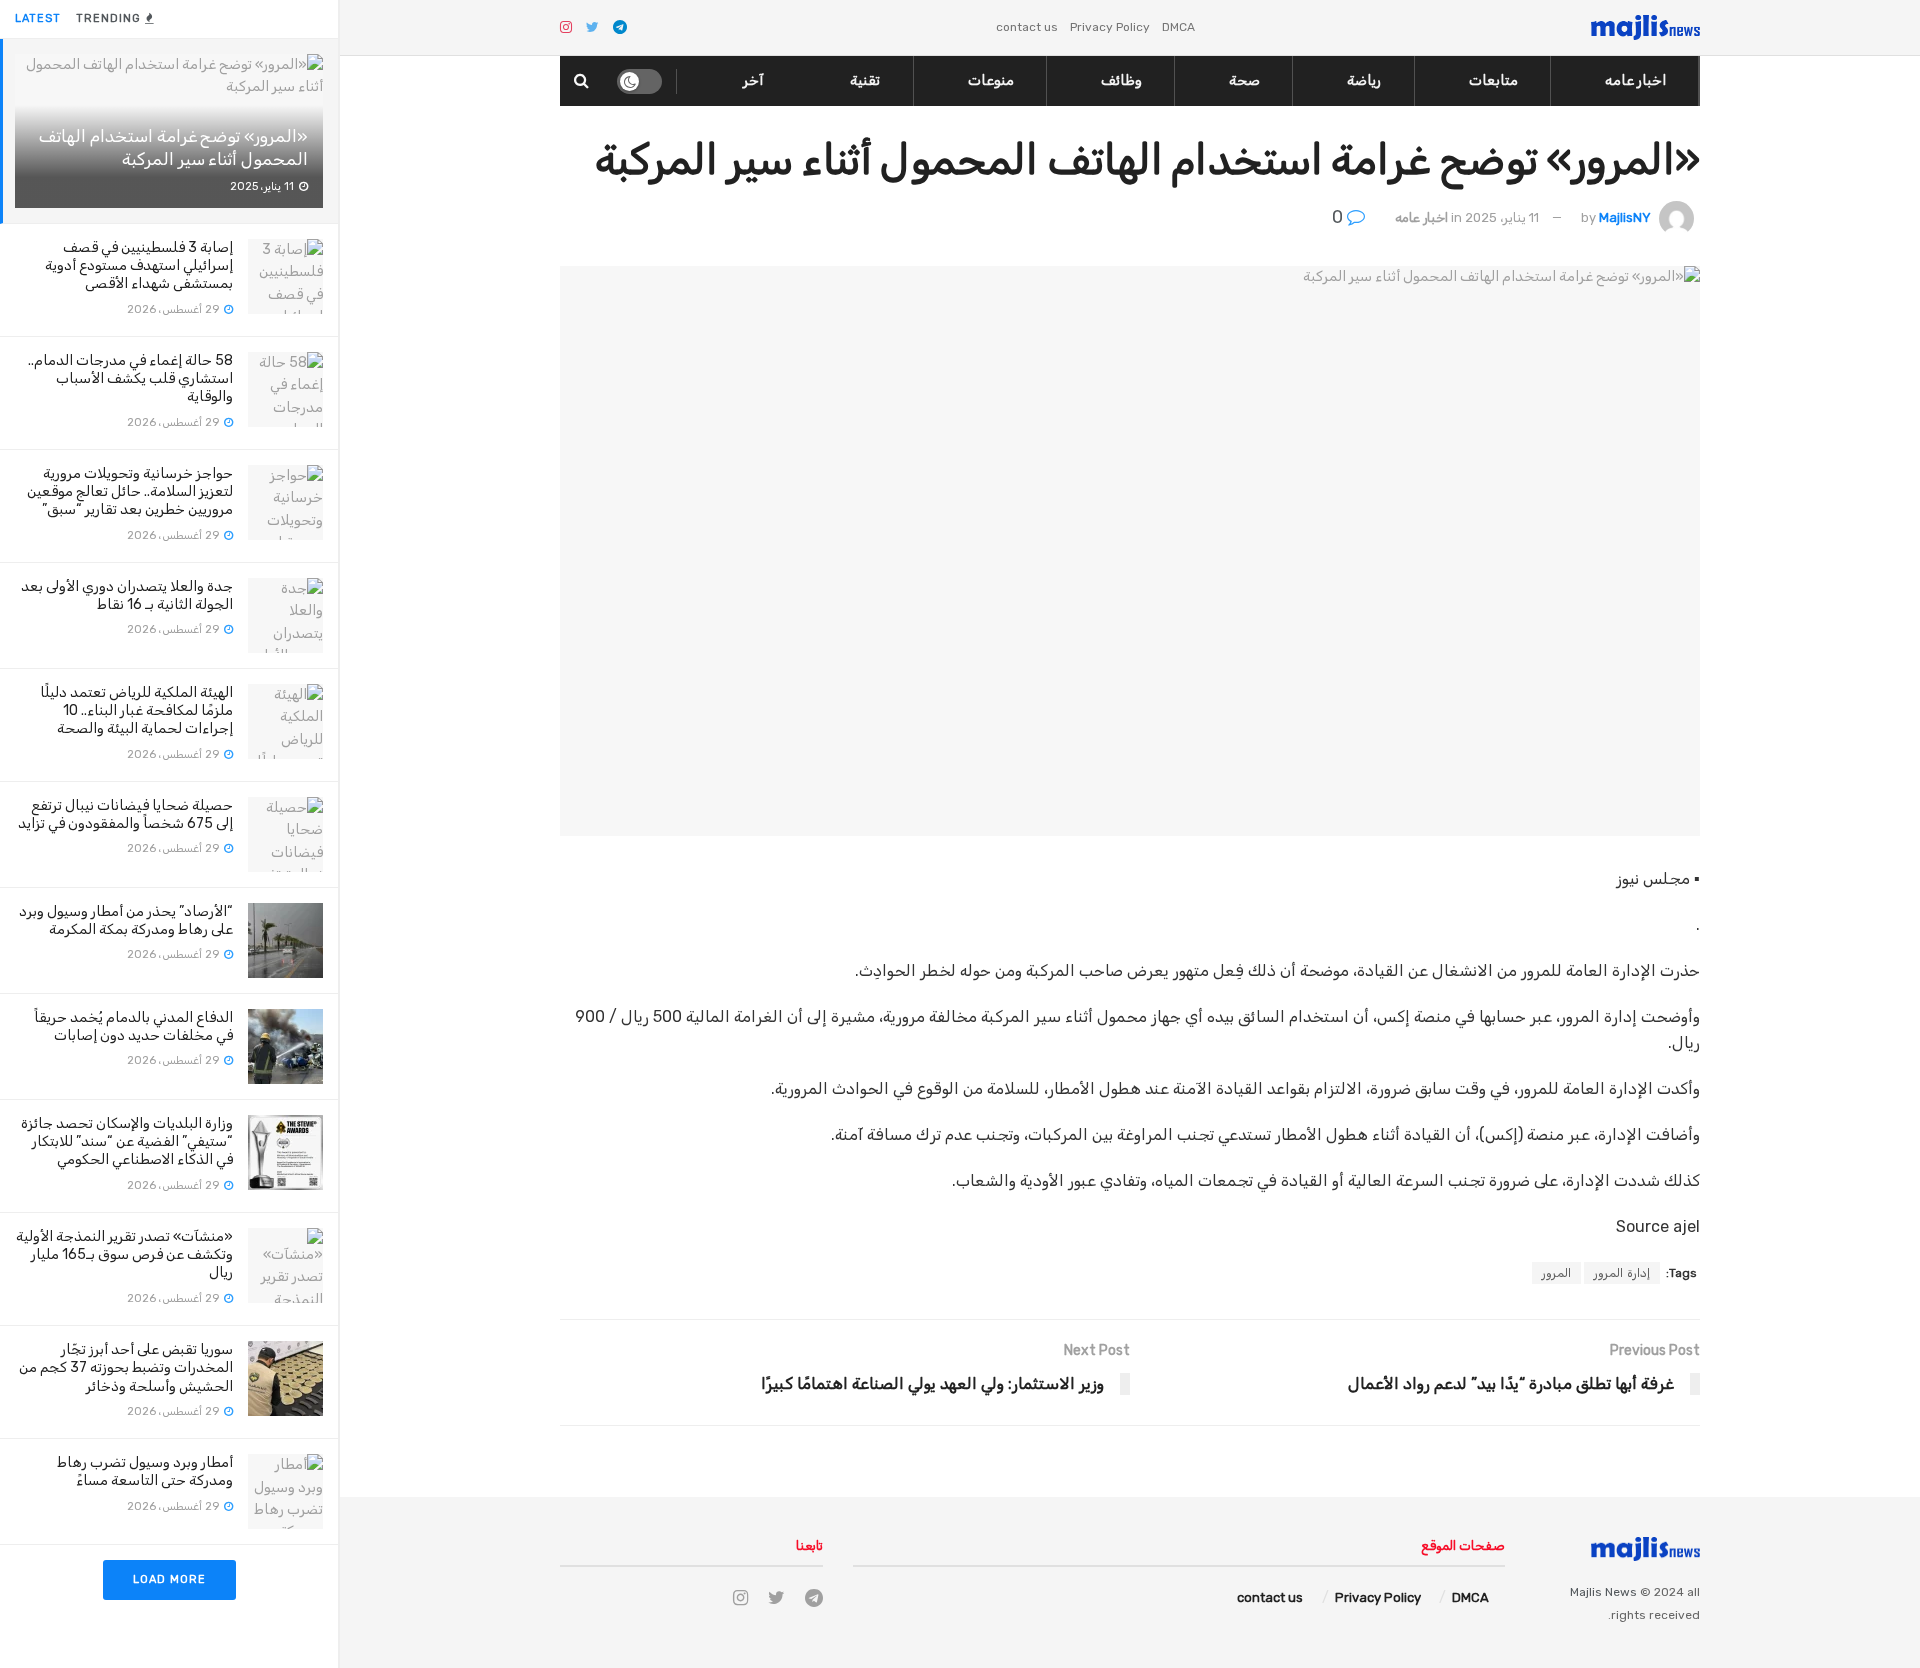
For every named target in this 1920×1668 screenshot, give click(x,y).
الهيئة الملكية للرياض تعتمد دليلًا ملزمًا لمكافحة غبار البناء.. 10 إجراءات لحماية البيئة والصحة (136, 710)
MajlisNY (1625, 217)
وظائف (1121, 80)
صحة (1244, 80)
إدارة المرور (1622, 1273)
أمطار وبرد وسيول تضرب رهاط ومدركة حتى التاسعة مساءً (145, 1471)
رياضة (1364, 80)
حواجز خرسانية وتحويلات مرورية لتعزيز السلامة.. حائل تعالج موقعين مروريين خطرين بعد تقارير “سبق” (130, 491)
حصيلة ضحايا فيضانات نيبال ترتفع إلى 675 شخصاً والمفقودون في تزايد (125, 814)
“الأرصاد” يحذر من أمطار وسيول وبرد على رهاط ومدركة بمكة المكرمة (126, 920)
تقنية (865, 80)
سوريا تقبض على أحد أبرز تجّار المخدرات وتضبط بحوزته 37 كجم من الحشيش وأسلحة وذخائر (126, 1367)
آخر (753, 80)
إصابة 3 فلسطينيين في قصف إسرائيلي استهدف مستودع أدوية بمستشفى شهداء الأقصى (139, 265)
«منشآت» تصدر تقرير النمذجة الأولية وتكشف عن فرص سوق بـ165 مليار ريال (124, 1254)
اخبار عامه (1635, 80)
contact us (1027, 27)
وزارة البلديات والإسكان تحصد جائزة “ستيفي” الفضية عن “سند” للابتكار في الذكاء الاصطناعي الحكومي (127, 1141)
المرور (1556, 1273)
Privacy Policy (1110, 27)
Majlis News (1603, 1592)
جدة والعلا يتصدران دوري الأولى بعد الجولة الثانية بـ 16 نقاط (127, 595)
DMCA (1178, 27)
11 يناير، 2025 (1502, 217)
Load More (169, 1579)
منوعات (991, 80)
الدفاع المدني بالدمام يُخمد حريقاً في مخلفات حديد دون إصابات (133, 1026)
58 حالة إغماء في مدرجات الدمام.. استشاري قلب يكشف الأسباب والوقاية (130, 378)
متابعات (1493, 80)
